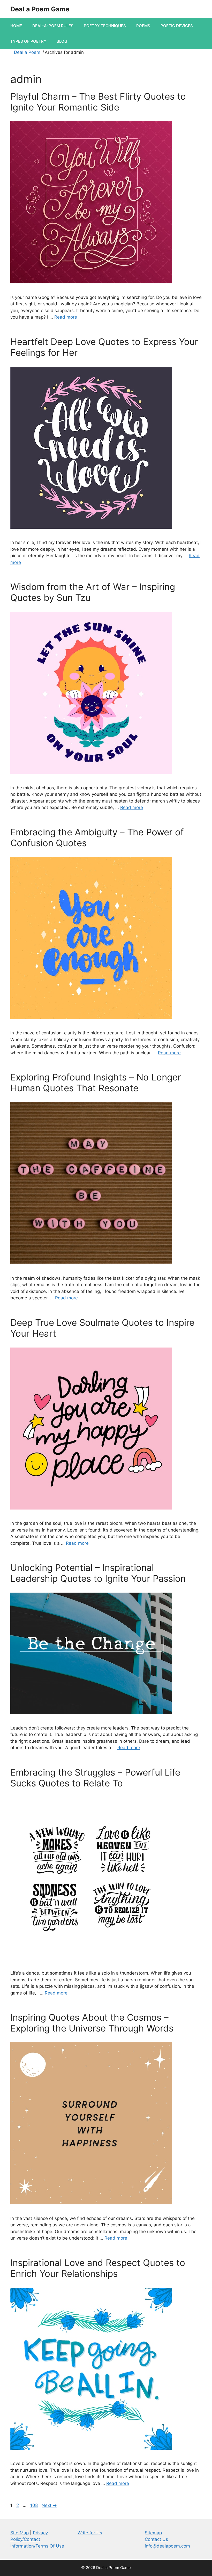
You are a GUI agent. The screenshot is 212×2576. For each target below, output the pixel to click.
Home (16, 26)
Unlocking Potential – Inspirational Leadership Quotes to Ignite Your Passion (98, 1573)
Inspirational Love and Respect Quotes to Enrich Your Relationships (98, 2268)
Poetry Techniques (105, 26)
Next (49, 2505)
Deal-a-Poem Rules (53, 26)
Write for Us (90, 2533)
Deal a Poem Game (40, 9)
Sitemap (153, 2533)
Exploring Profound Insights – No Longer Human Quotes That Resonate (96, 1083)
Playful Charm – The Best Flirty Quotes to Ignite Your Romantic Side (98, 102)
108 (35, 2505)
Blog (62, 41)
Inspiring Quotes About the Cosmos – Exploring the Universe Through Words (92, 2023)
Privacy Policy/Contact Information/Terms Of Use (37, 2539)
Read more (66, 317)
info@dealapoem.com (167, 2546)
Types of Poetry (28, 41)
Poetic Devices (177, 26)
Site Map (20, 2533)
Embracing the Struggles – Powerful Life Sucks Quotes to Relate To (95, 1778)
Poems (143, 26)
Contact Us (156, 2539)
